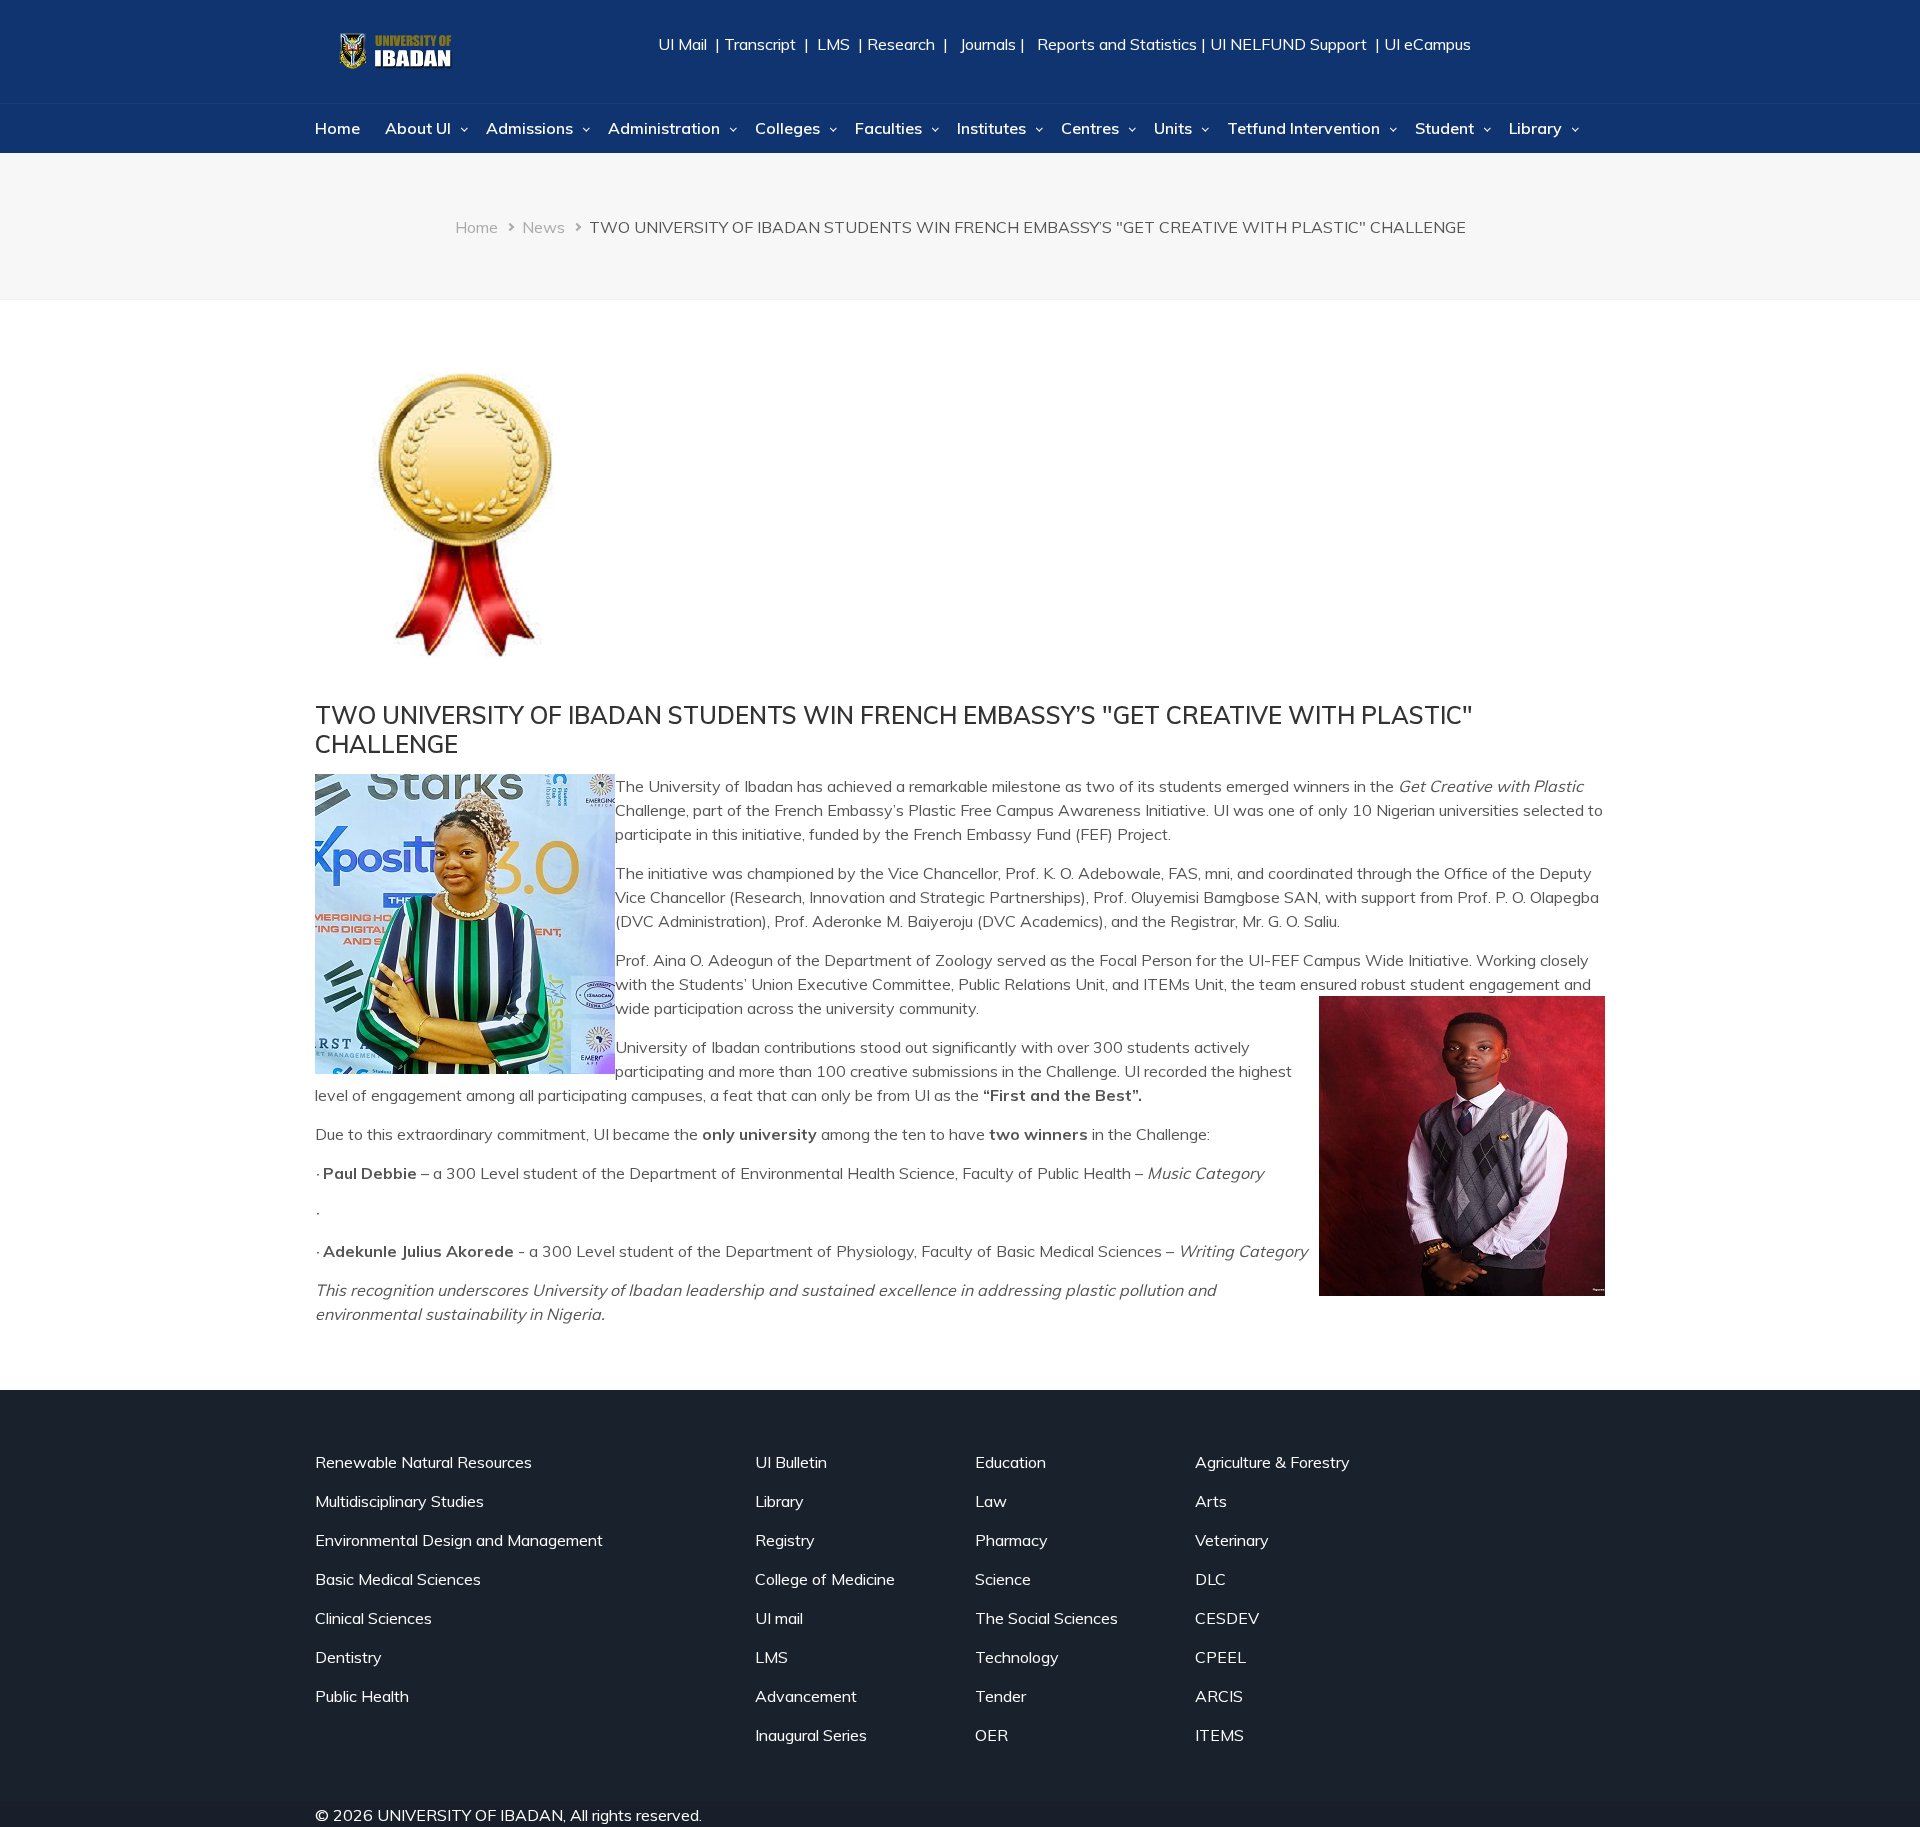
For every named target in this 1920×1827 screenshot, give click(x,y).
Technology (1017, 1657)
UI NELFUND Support (1288, 44)
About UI (418, 128)
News (543, 227)
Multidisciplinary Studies (399, 1501)
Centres (1090, 128)
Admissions (529, 128)
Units (1173, 128)
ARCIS (1219, 1696)
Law (991, 1501)
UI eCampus (1427, 44)
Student (1444, 128)
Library (1535, 128)
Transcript (760, 44)
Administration (664, 128)
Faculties (888, 128)
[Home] (395, 51)
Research (899, 44)
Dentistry (348, 1657)
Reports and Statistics (1117, 44)
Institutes (991, 128)
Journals (988, 44)
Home (337, 128)
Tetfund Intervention (1303, 128)
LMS (833, 44)
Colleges (787, 128)
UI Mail (684, 44)
